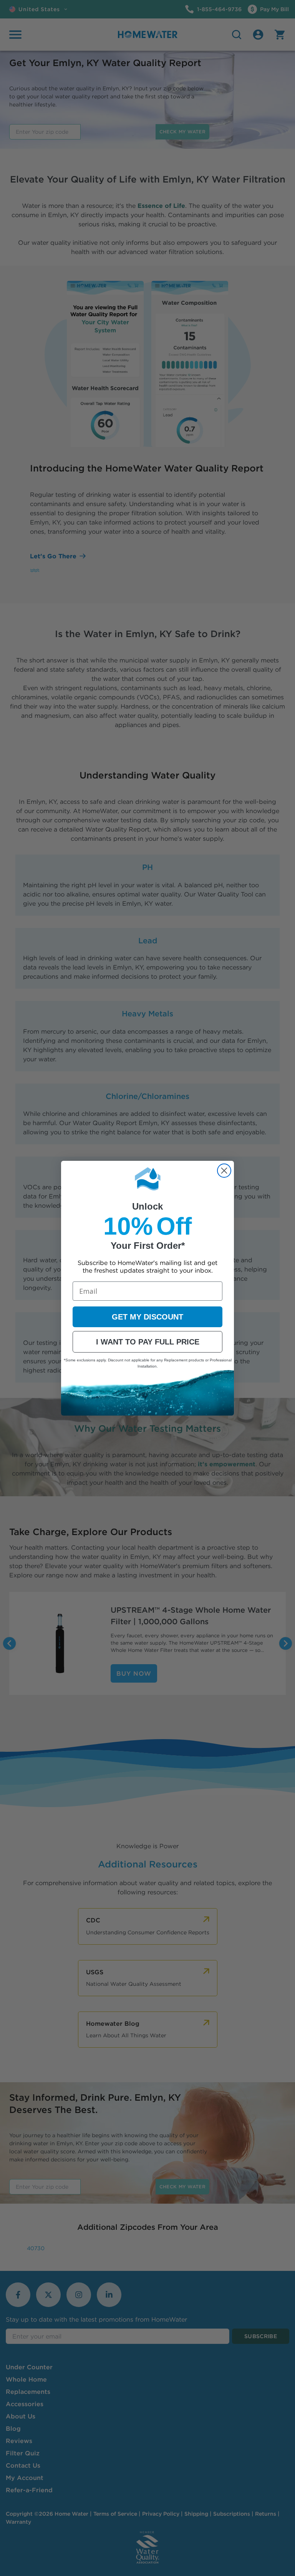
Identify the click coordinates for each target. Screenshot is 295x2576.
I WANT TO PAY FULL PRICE (148, 1342)
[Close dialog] (224, 1171)
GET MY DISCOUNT (147, 1317)
